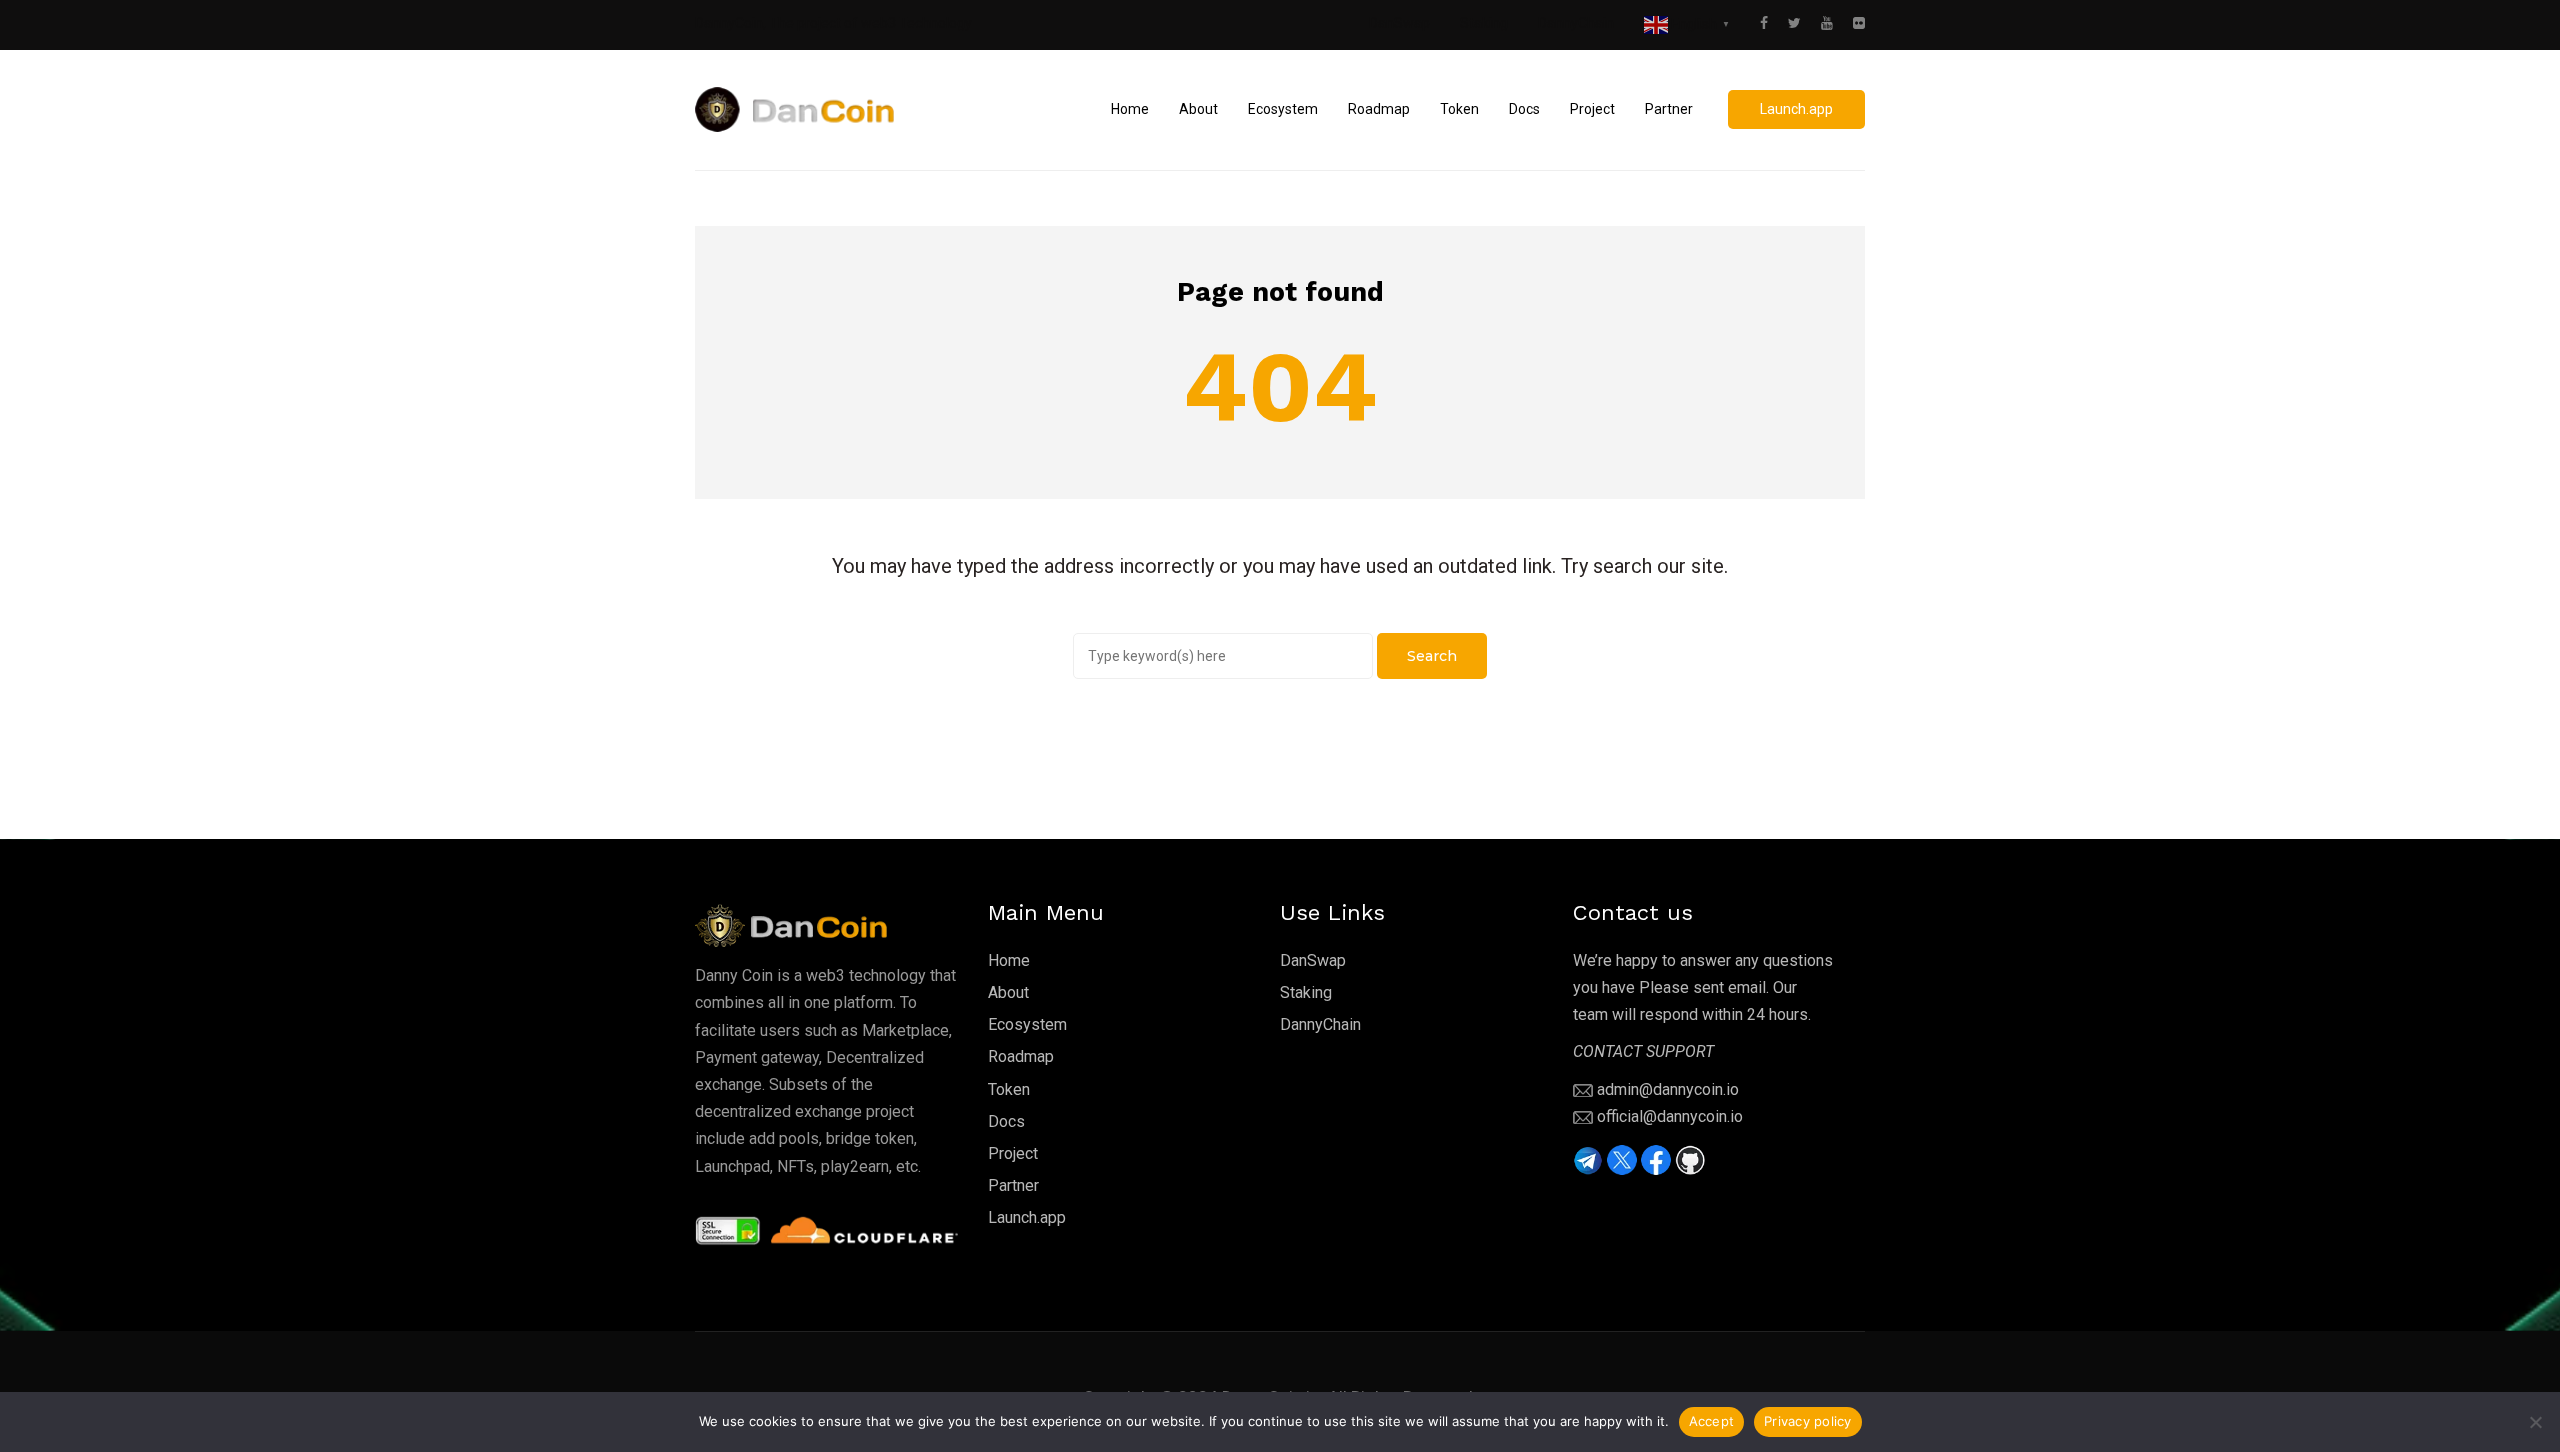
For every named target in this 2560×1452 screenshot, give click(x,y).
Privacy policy (1808, 1421)
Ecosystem (1027, 1024)
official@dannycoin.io (1670, 1116)
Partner (1013, 1185)
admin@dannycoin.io (1668, 1089)
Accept (1712, 1421)
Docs (1006, 1121)
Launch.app (1027, 1217)
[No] (2535, 1422)
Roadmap (1021, 1056)
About (1008, 992)
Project (1013, 1153)
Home (1009, 960)
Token (1009, 1089)
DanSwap (1399, 23)
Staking (1484, 23)
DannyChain (1576, 23)
